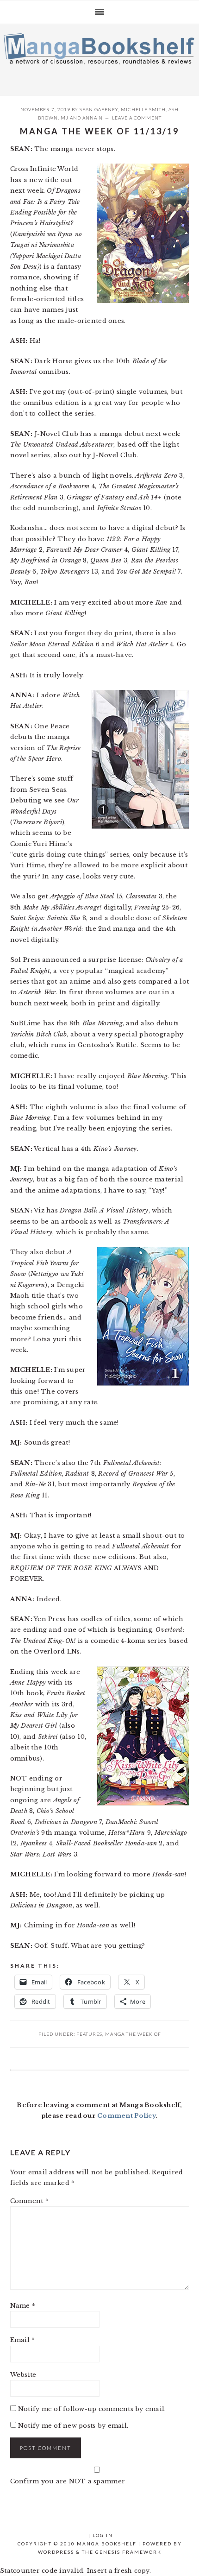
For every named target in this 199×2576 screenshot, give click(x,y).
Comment (29, 2201)
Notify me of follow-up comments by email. (92, 2409)
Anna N (93, 118)
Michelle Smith (143, 109)
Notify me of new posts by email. (73, 2426)
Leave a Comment (137, 118)
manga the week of (133, 2034)
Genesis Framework (128, 2552)
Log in (103, 2535)
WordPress (56, 2552)
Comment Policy (127, 2116)
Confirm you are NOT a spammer (68, 2481)
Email (23, 2340)
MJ (65, 118)
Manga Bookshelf (99, 57)
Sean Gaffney (99, 109)
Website (23, 2375)
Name (23, 2306)
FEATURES (89, 2034)
